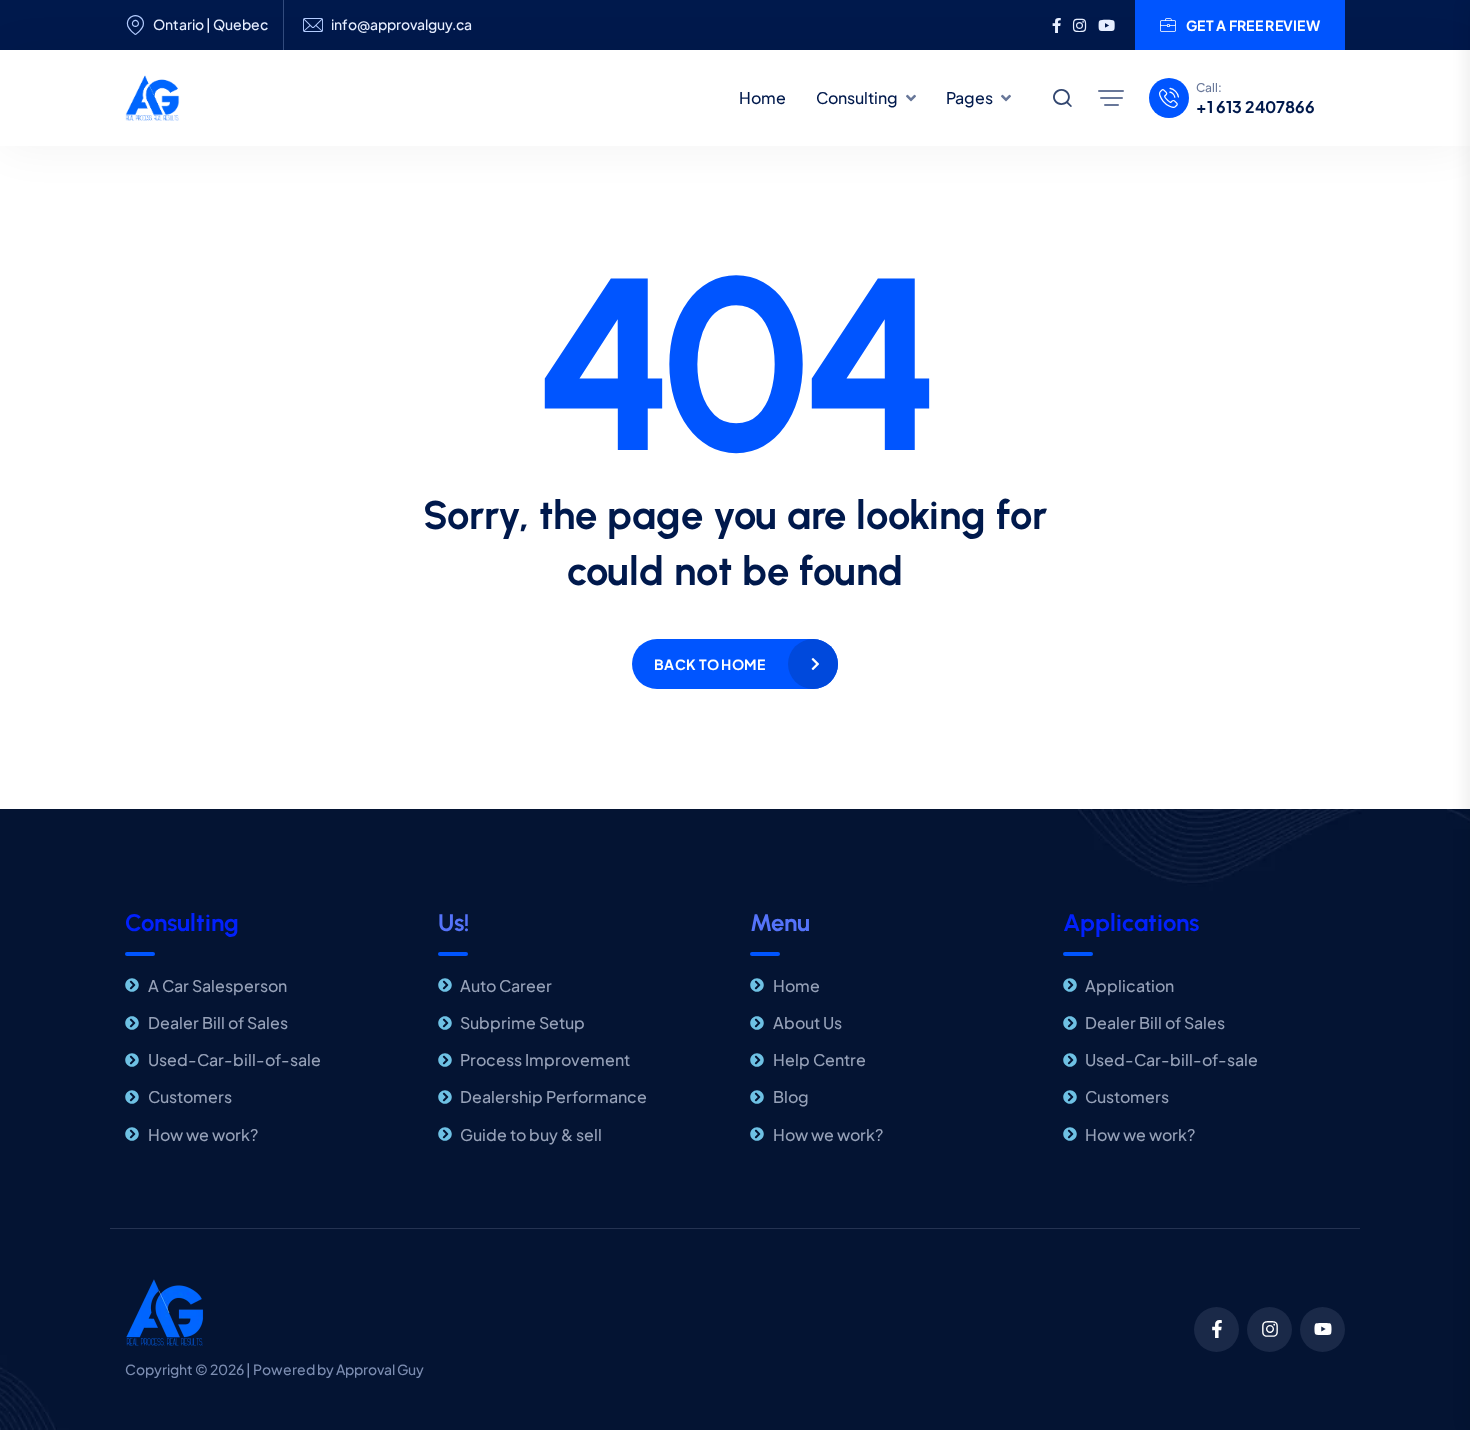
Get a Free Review (1253, 25)
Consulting (857, 97)
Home (762, 97)
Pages (969, 97)
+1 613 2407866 (1255, 107)
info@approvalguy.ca (401, 24)
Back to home (709, 664)
